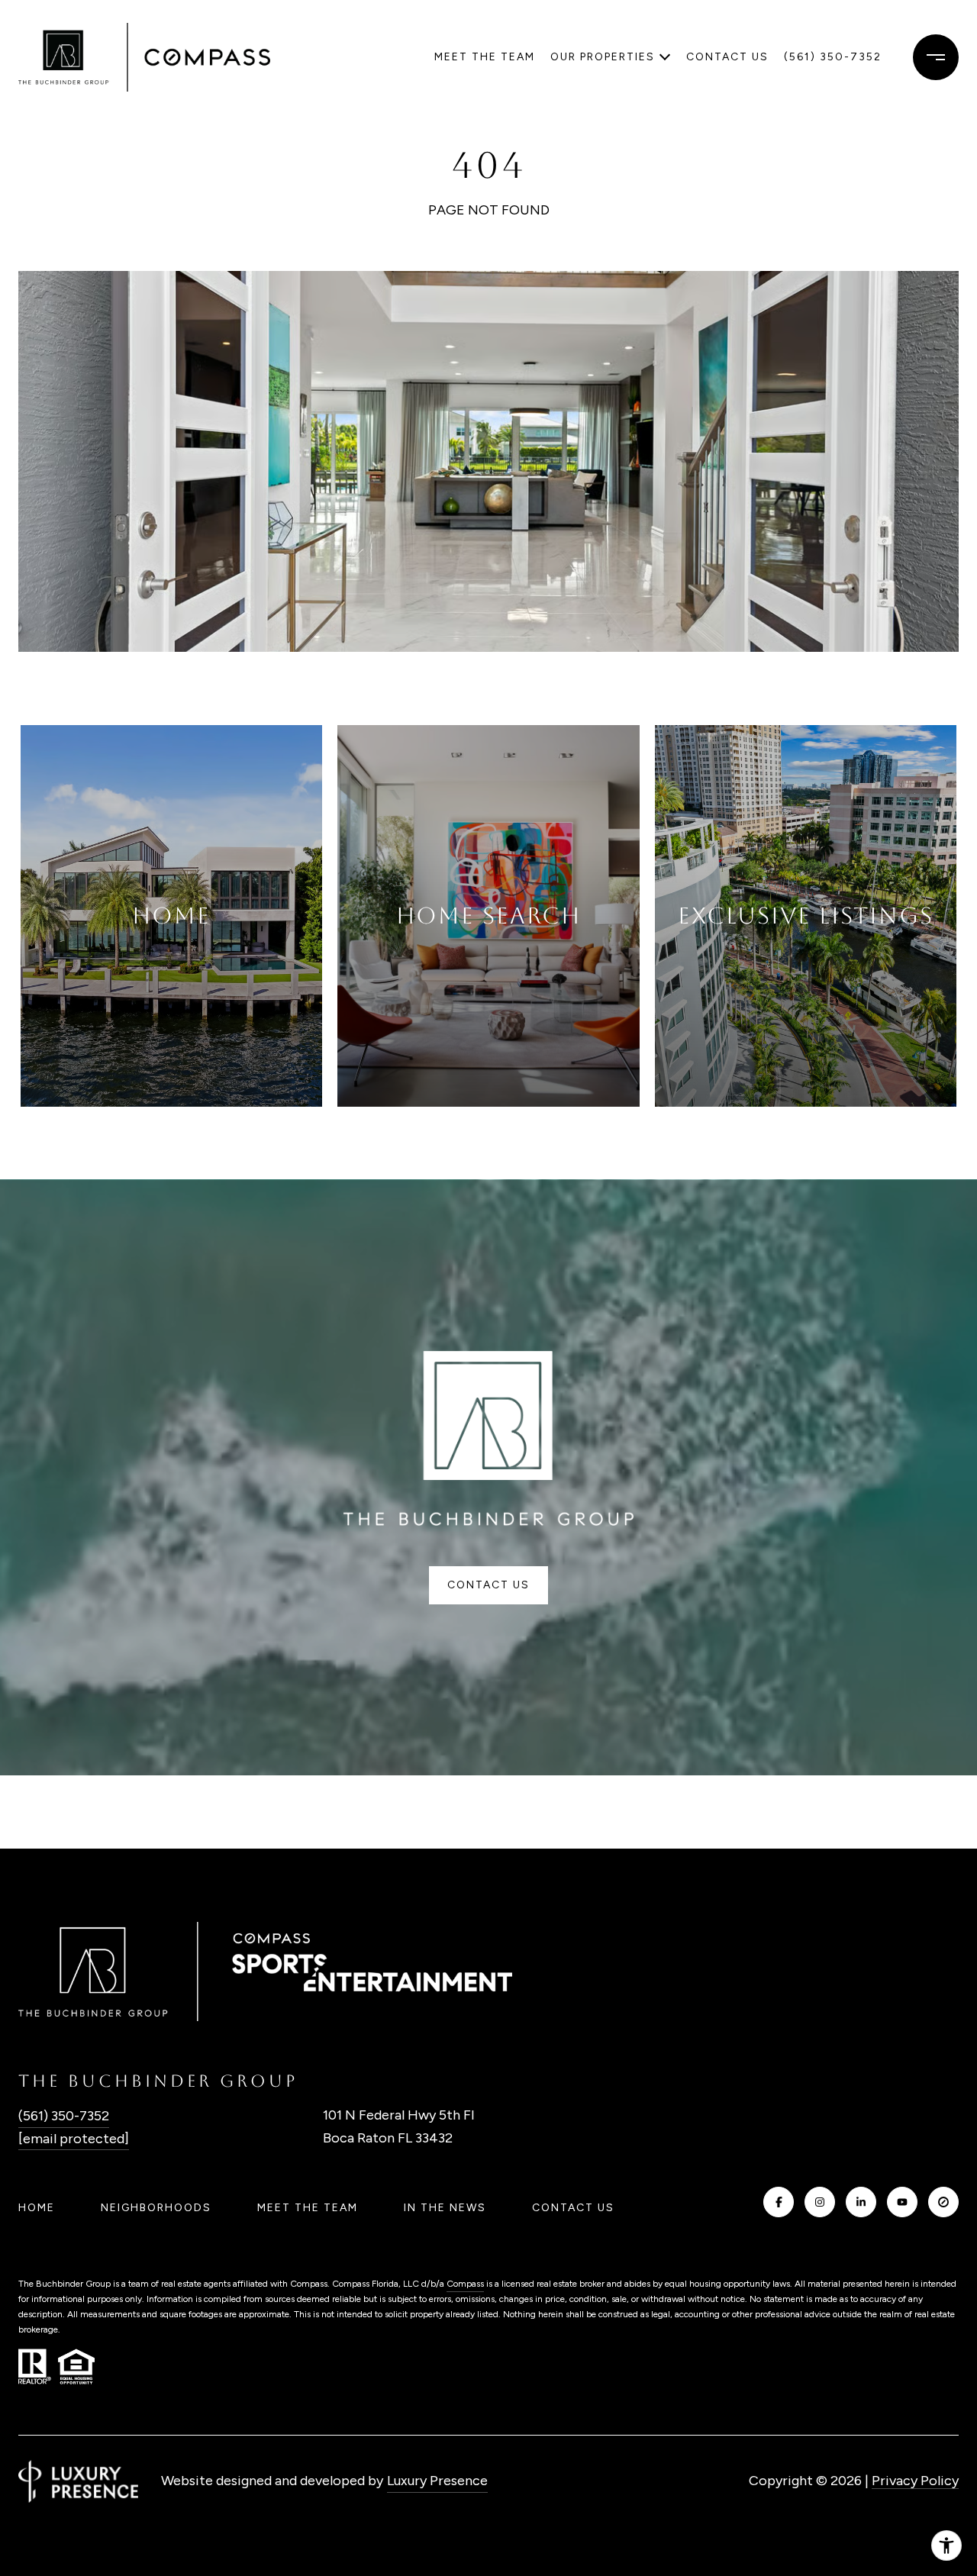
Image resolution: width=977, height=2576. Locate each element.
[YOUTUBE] (902, 2202)
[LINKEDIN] (861, 2202)
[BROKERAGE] (943, 2202)
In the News (445, 2208)
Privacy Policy (915, 2481)
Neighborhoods (156, 2208)
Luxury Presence (437, 2481)
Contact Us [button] (488, 1585)
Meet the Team (485, 57)
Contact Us (573, 2208)
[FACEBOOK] (779, 2202)
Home (37, 2208)
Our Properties (603, 57)
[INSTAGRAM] (820, 2202)
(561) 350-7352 (833, 57)
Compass (465, 2284)
